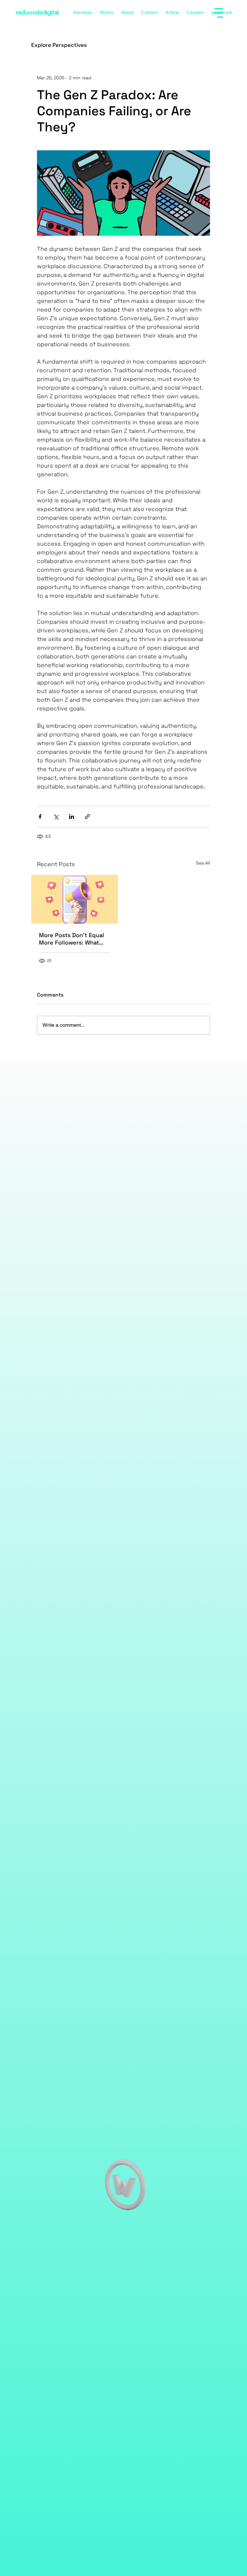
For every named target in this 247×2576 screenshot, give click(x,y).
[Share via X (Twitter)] (56, 817)
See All (203, 863)
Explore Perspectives (59, 45)
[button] (183, 2252)
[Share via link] (87, 817)
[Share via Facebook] (40, 817)
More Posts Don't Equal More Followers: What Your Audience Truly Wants (72, 939)
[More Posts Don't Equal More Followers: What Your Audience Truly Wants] (75, 899)
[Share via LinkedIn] (72, 817)
